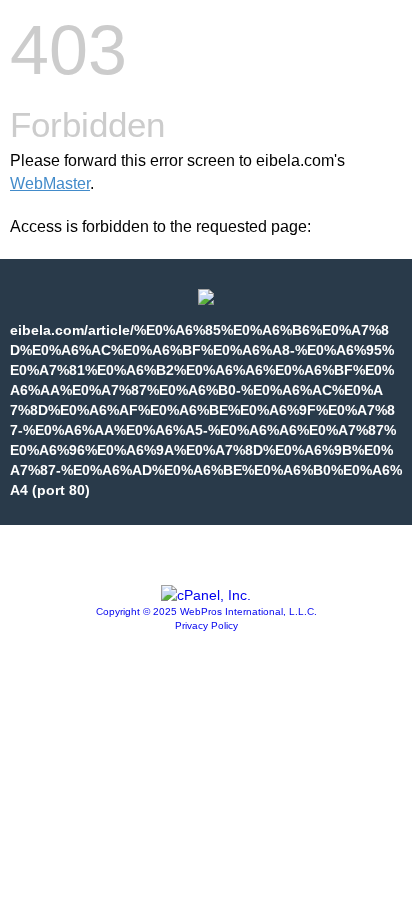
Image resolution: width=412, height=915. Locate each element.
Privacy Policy (206, 625)
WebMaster (50, 183)
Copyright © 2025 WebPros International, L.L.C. (206, 611)
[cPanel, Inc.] (206, 595)
